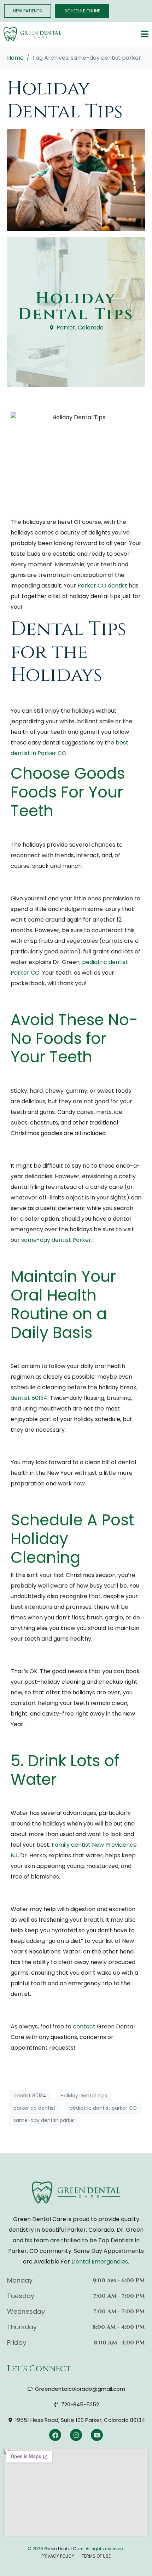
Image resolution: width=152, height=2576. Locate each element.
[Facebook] (55, 2435)
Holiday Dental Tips (65, 100)
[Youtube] (97, 2435)
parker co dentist (34, 2108)
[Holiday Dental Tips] (76, 180)
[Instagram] (76, 2435)
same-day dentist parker (44, 2120)
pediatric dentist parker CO (103, 2108)
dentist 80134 (30, 2096)
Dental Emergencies (100, 2262)
